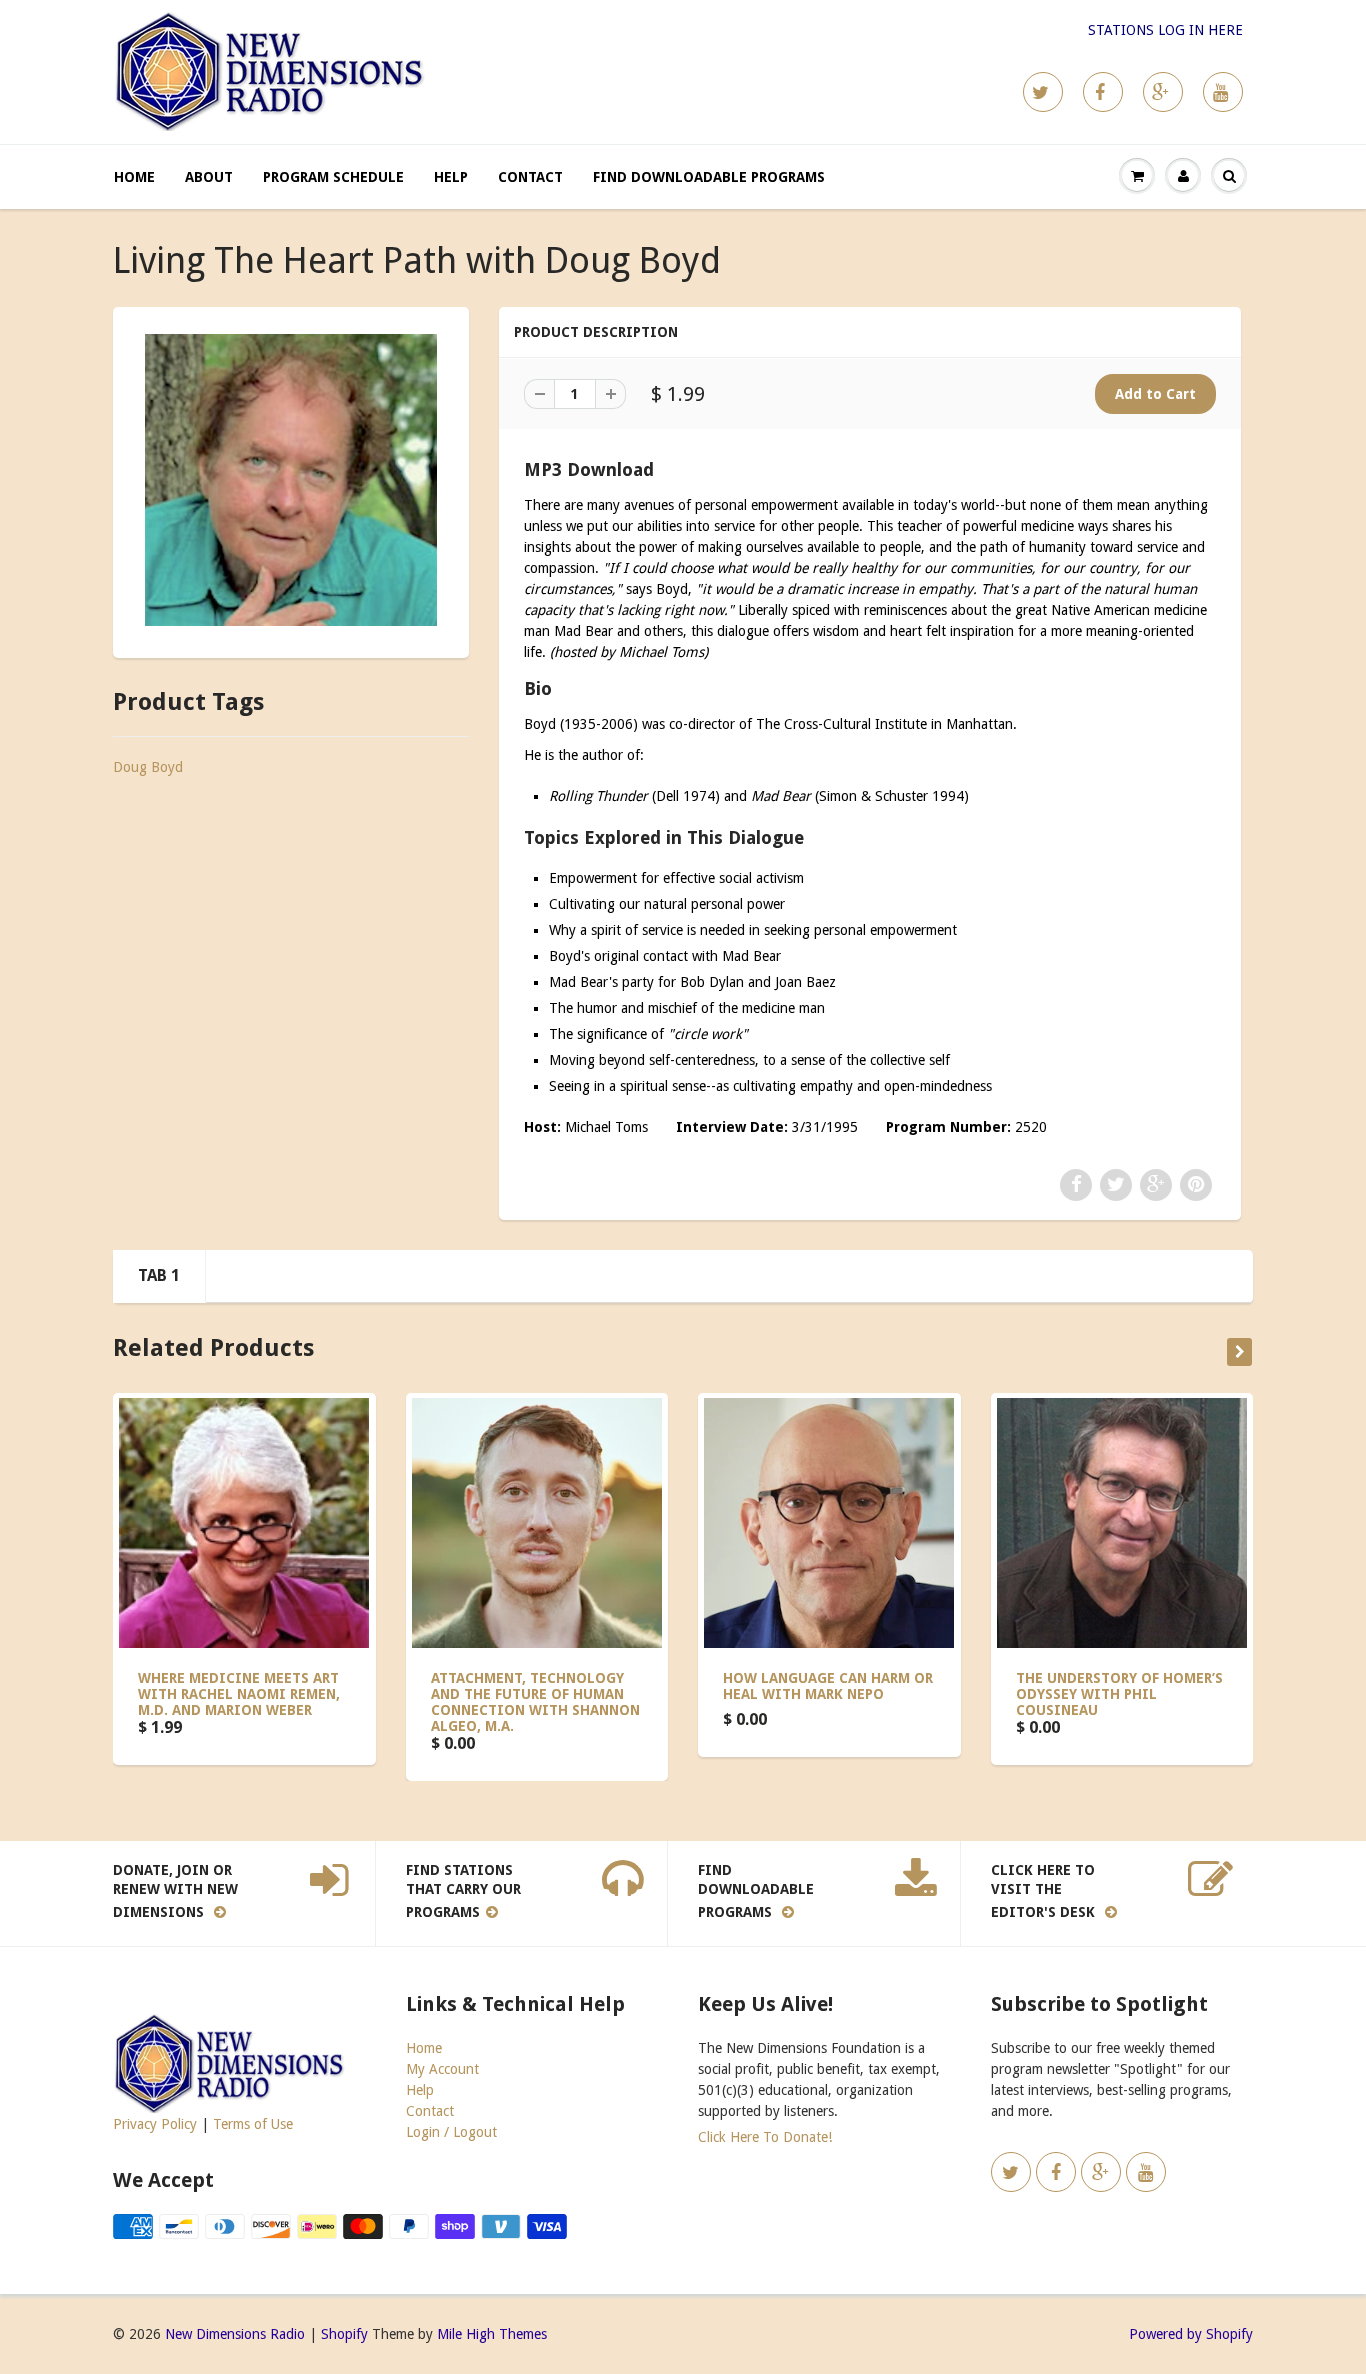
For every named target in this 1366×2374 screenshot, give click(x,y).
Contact (530, 177)
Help (451, 177)
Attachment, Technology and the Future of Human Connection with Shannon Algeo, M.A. (535, 1702)
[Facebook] (1103, 92)
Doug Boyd (148, 767)
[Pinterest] (1163, 92)
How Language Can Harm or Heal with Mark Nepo (828, 1686)
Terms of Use (253, 2124)
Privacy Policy (155, 2124)
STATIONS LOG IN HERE (1165, 30)
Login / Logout (451, 2132)
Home (134, 177)
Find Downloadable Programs (709, 177)
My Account (442, 2069)
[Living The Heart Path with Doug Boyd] (291, 480)
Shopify (344, 2334)
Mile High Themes (492, 2334)
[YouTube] (1223, 92)
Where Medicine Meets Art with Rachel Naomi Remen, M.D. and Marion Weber (239, 1694)
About (209, 177)
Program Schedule (333, 177)
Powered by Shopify (1191, 2334)
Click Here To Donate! (765, 2137)
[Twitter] (1043, 92)
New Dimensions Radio (235, 2334)
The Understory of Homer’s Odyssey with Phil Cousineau (1119, 1694)
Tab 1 (159, 1275)
